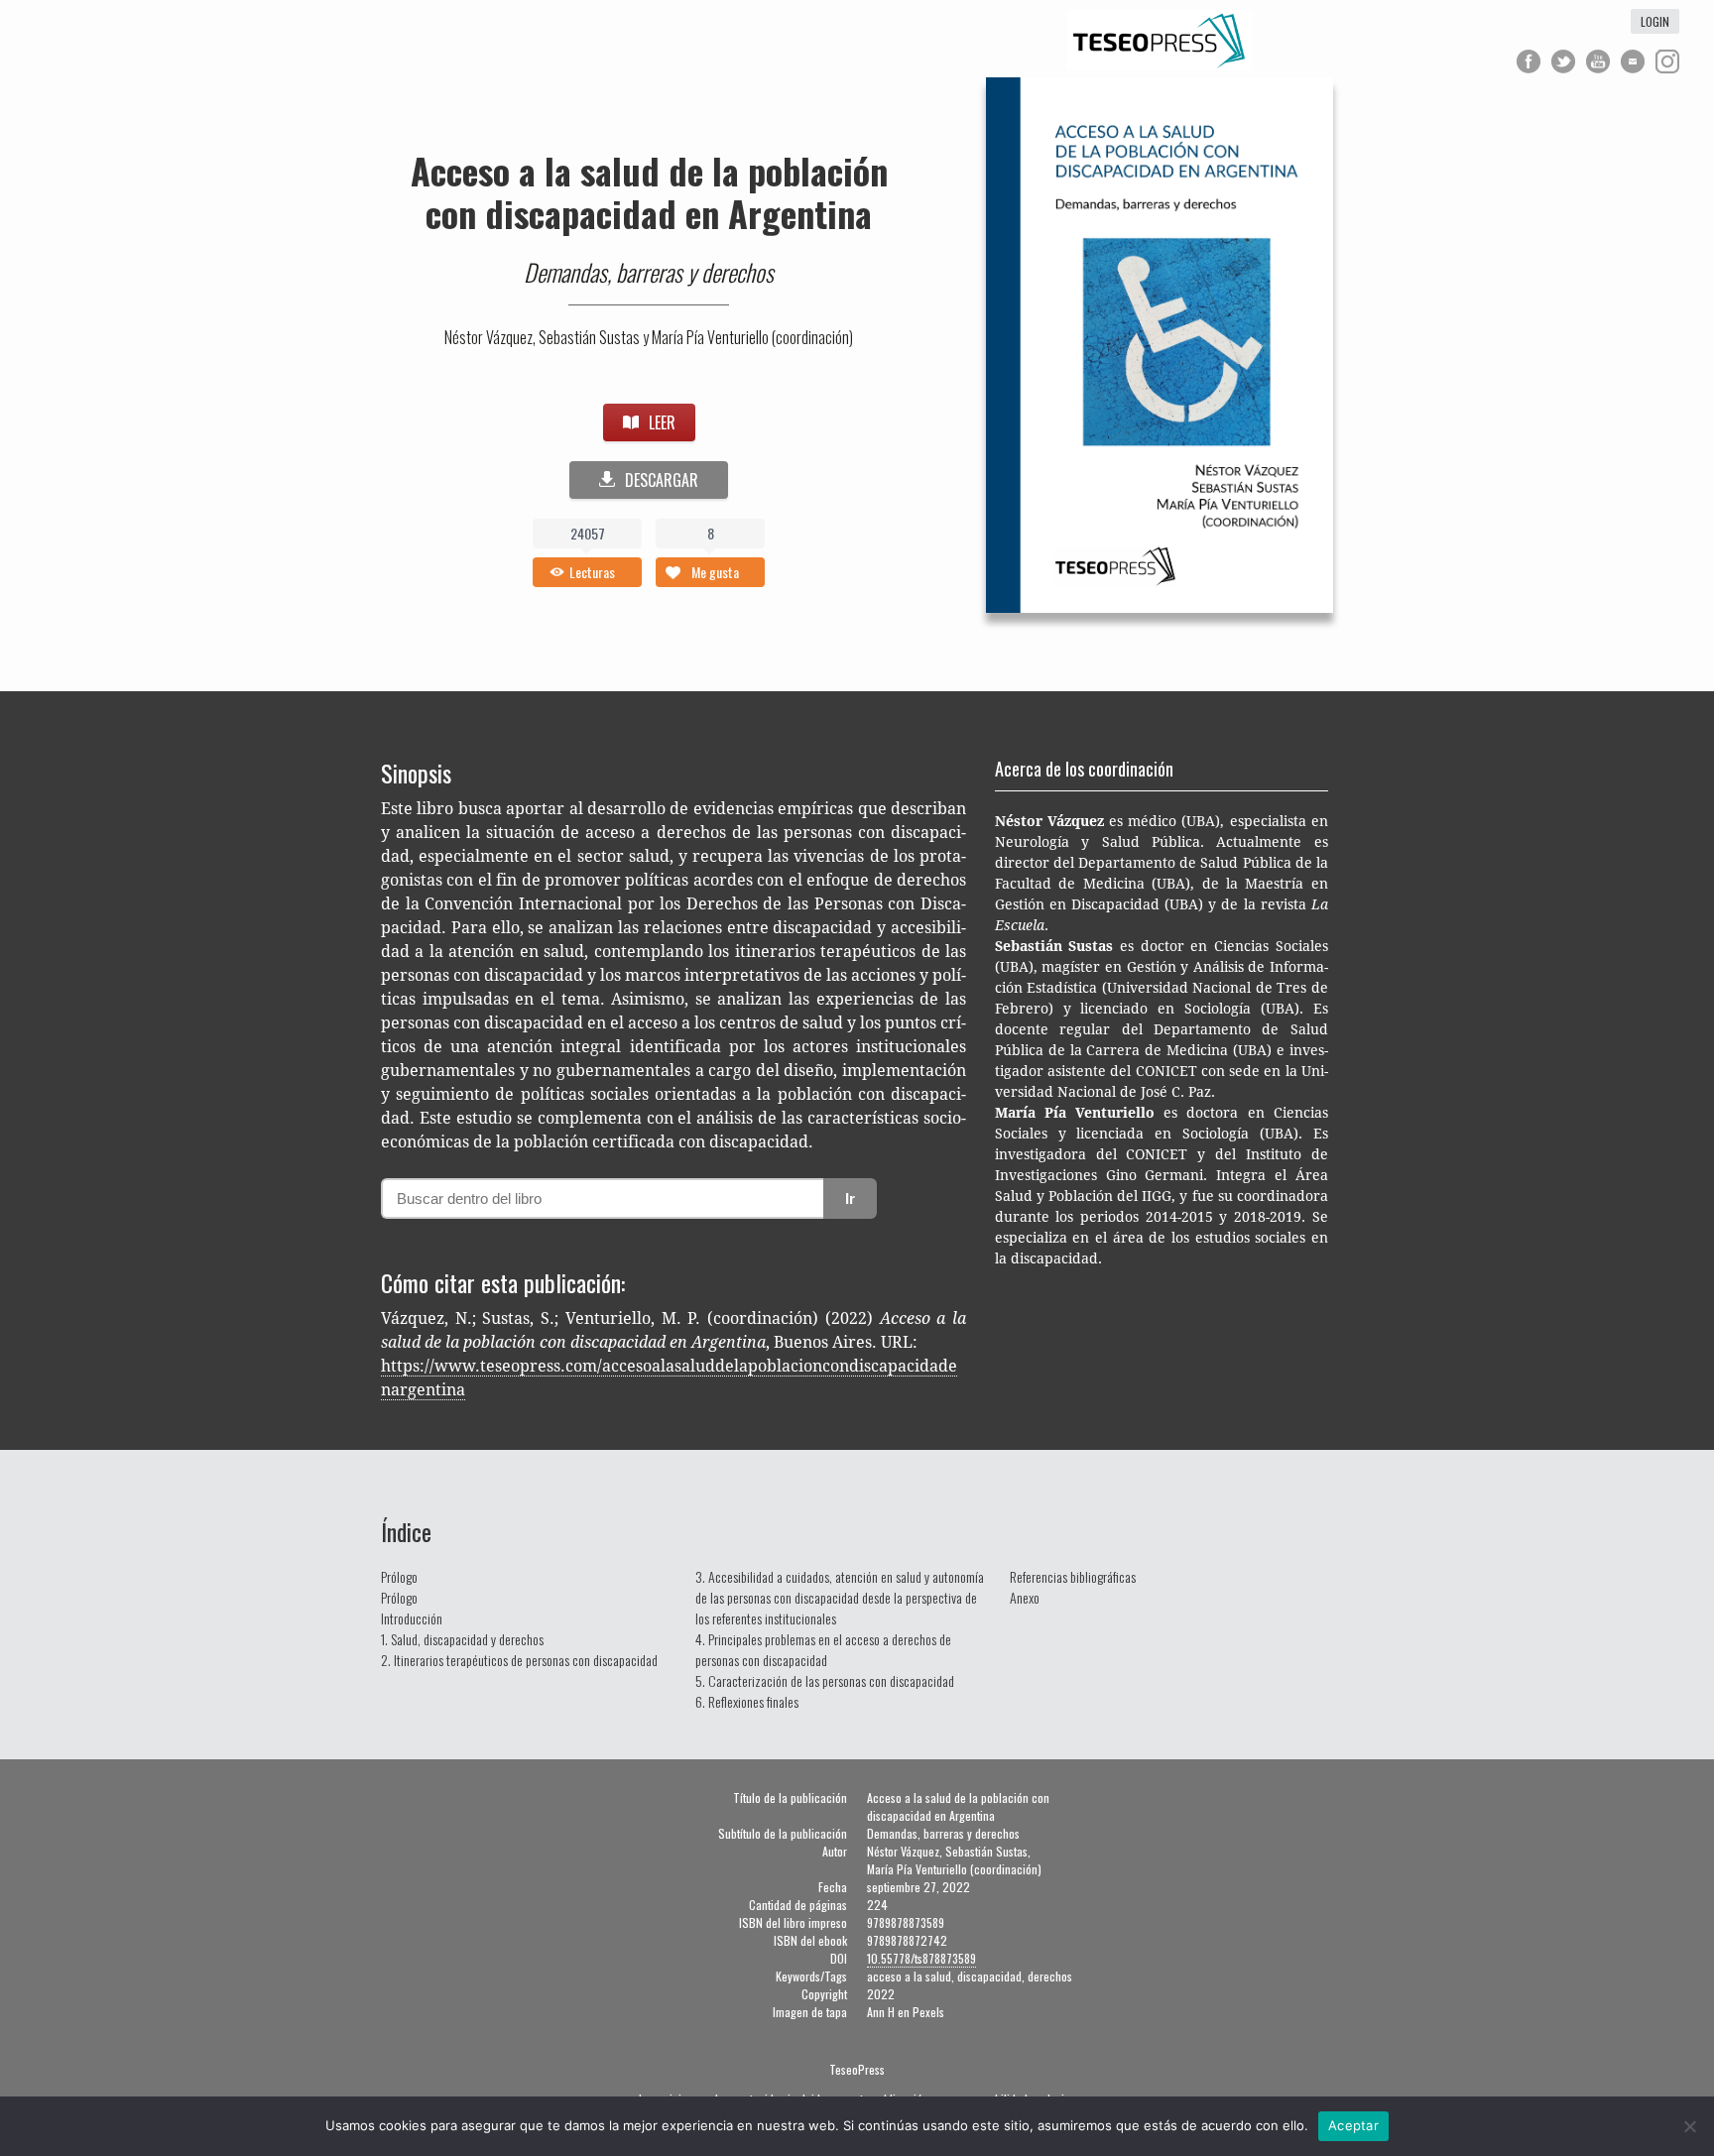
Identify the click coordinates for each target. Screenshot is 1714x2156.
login (1655, 21)
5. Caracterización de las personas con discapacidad (825, 1680)
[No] (1689, 2126)
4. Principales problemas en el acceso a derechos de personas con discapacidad (823, 1649)
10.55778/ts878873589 (921, 1958)
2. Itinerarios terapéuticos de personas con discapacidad (519, 1660)
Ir (850, 1198)
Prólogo (399, 1576)
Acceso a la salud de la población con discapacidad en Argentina (649, 191)
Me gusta (715, 572)
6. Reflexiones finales (747, 1701)
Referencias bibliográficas (1073, 1576)
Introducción (412, 1618)
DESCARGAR (662, 480)
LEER (662, 422)
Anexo (1025, 1597)
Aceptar (1353, 2125)
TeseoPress (857, 2069)
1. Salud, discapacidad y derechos (462, 1639)
